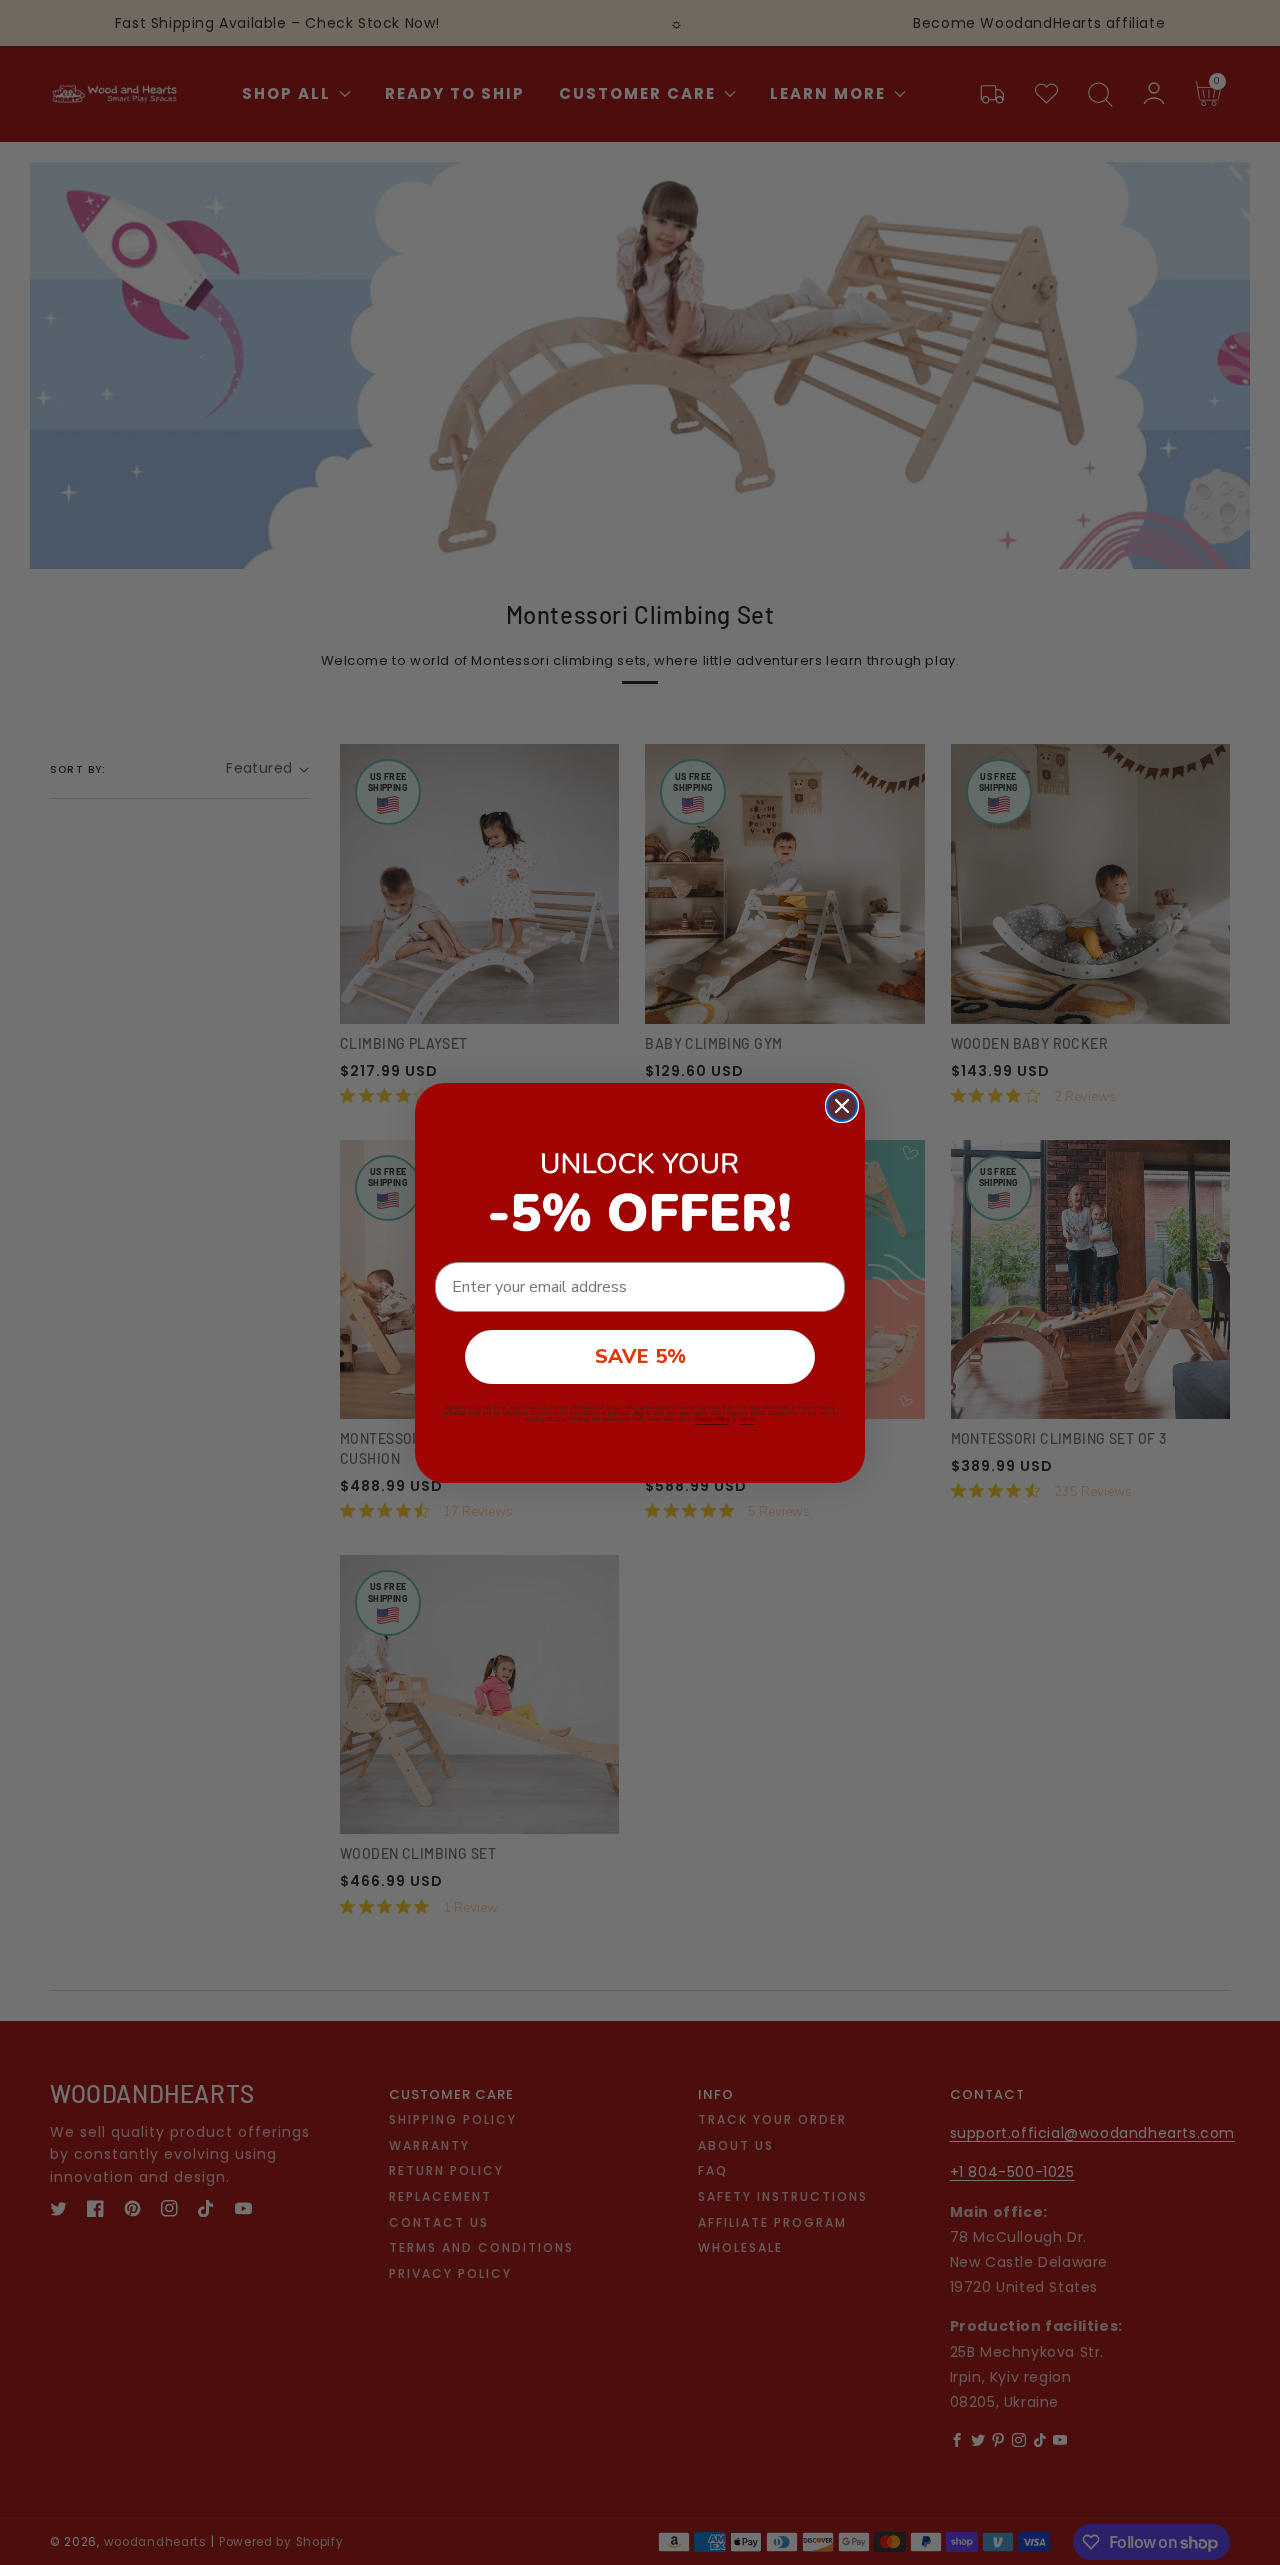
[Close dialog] (842, 1106)
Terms (747, 1419)
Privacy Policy (712, 1419)
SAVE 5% (640, 1356)
